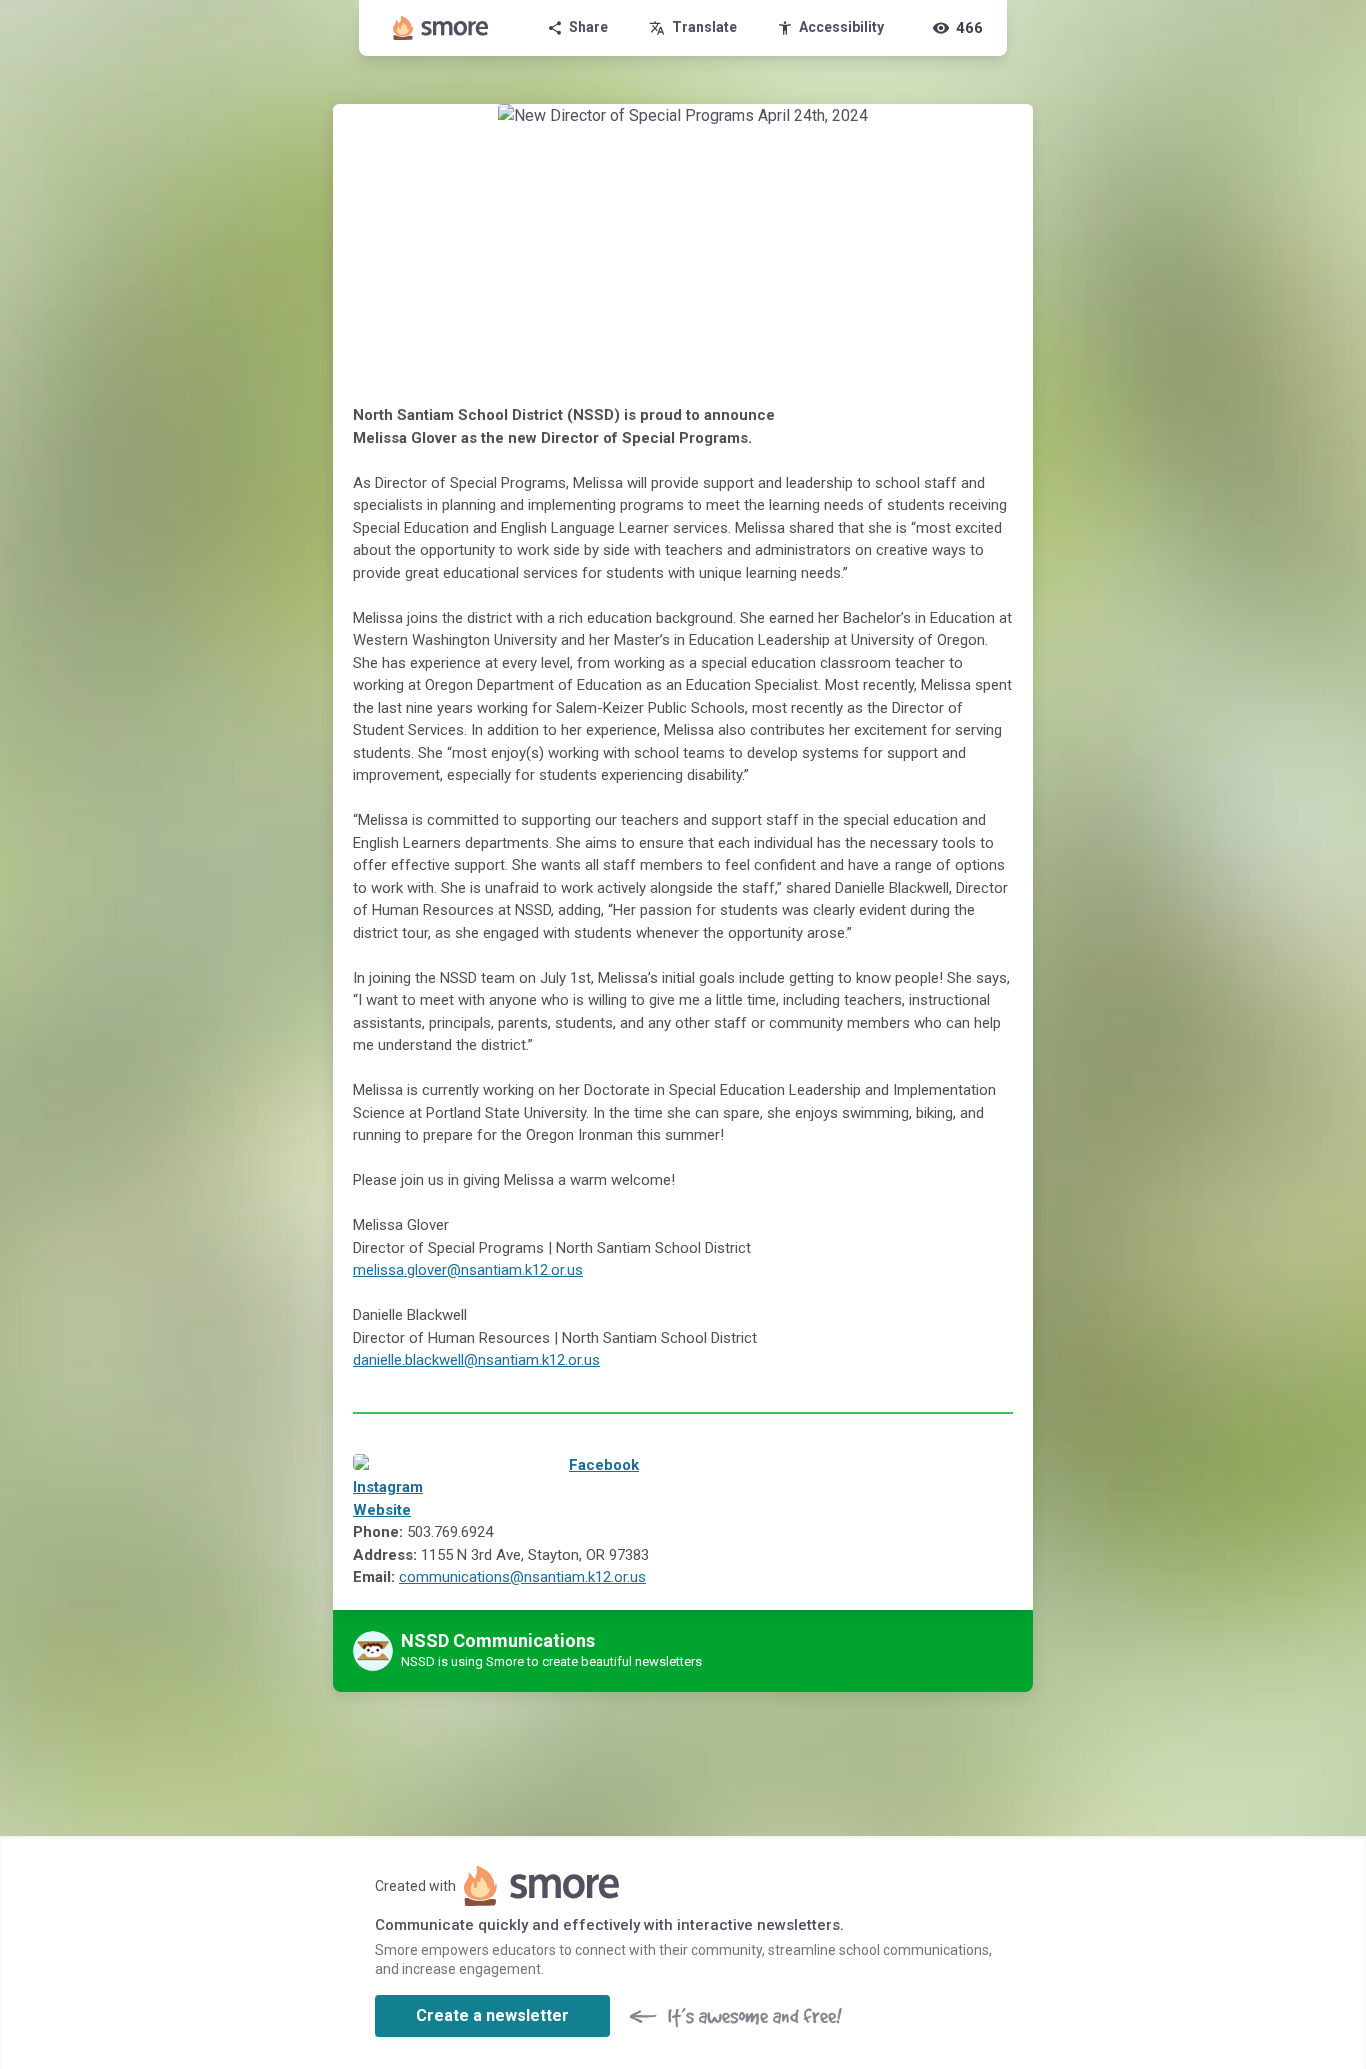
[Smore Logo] (441, 28)
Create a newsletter (492, 2015)
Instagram (388, 1487)
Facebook (604, 1465)
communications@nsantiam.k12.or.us (522, 1577)
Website (382, 1510)
